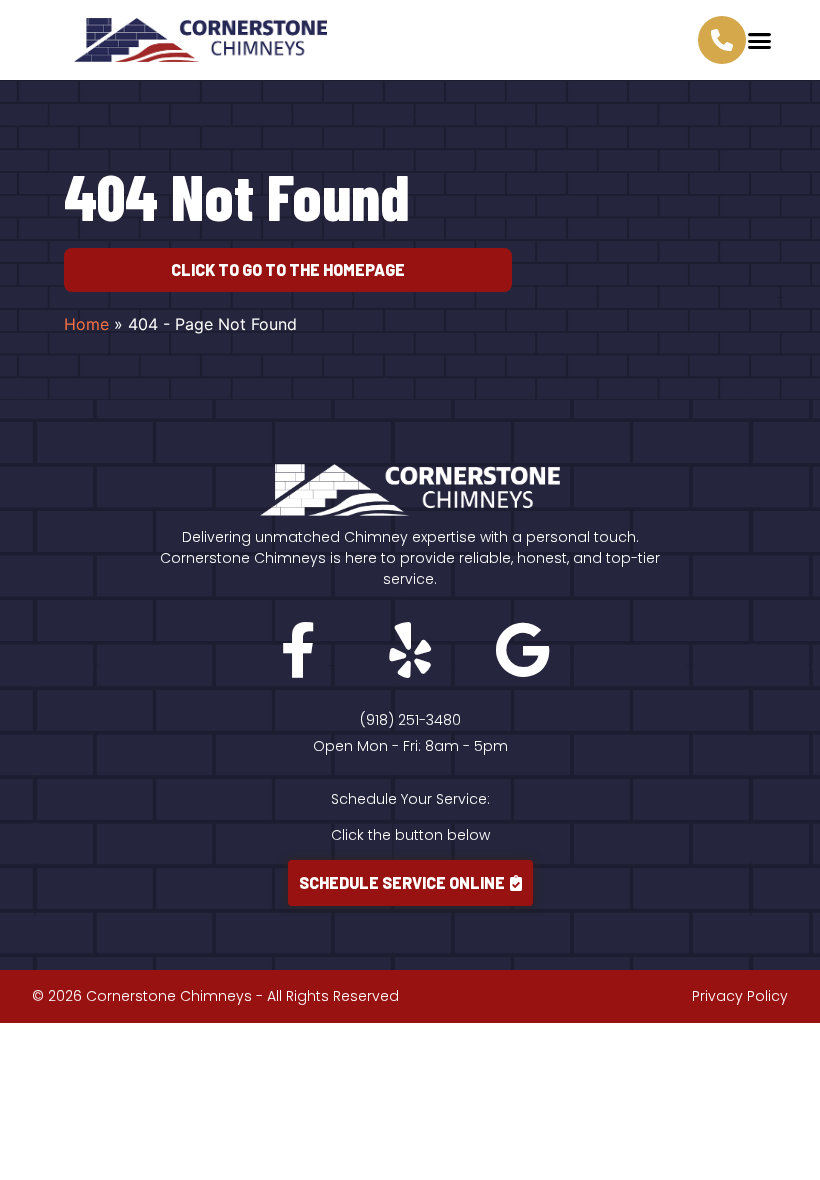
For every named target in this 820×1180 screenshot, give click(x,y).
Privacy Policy (740, 996)
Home (86, 324)
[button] (760, 40)
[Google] (522, 650)
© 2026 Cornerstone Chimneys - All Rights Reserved (215, 996)
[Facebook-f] (298, 650)
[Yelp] (410, 650)
